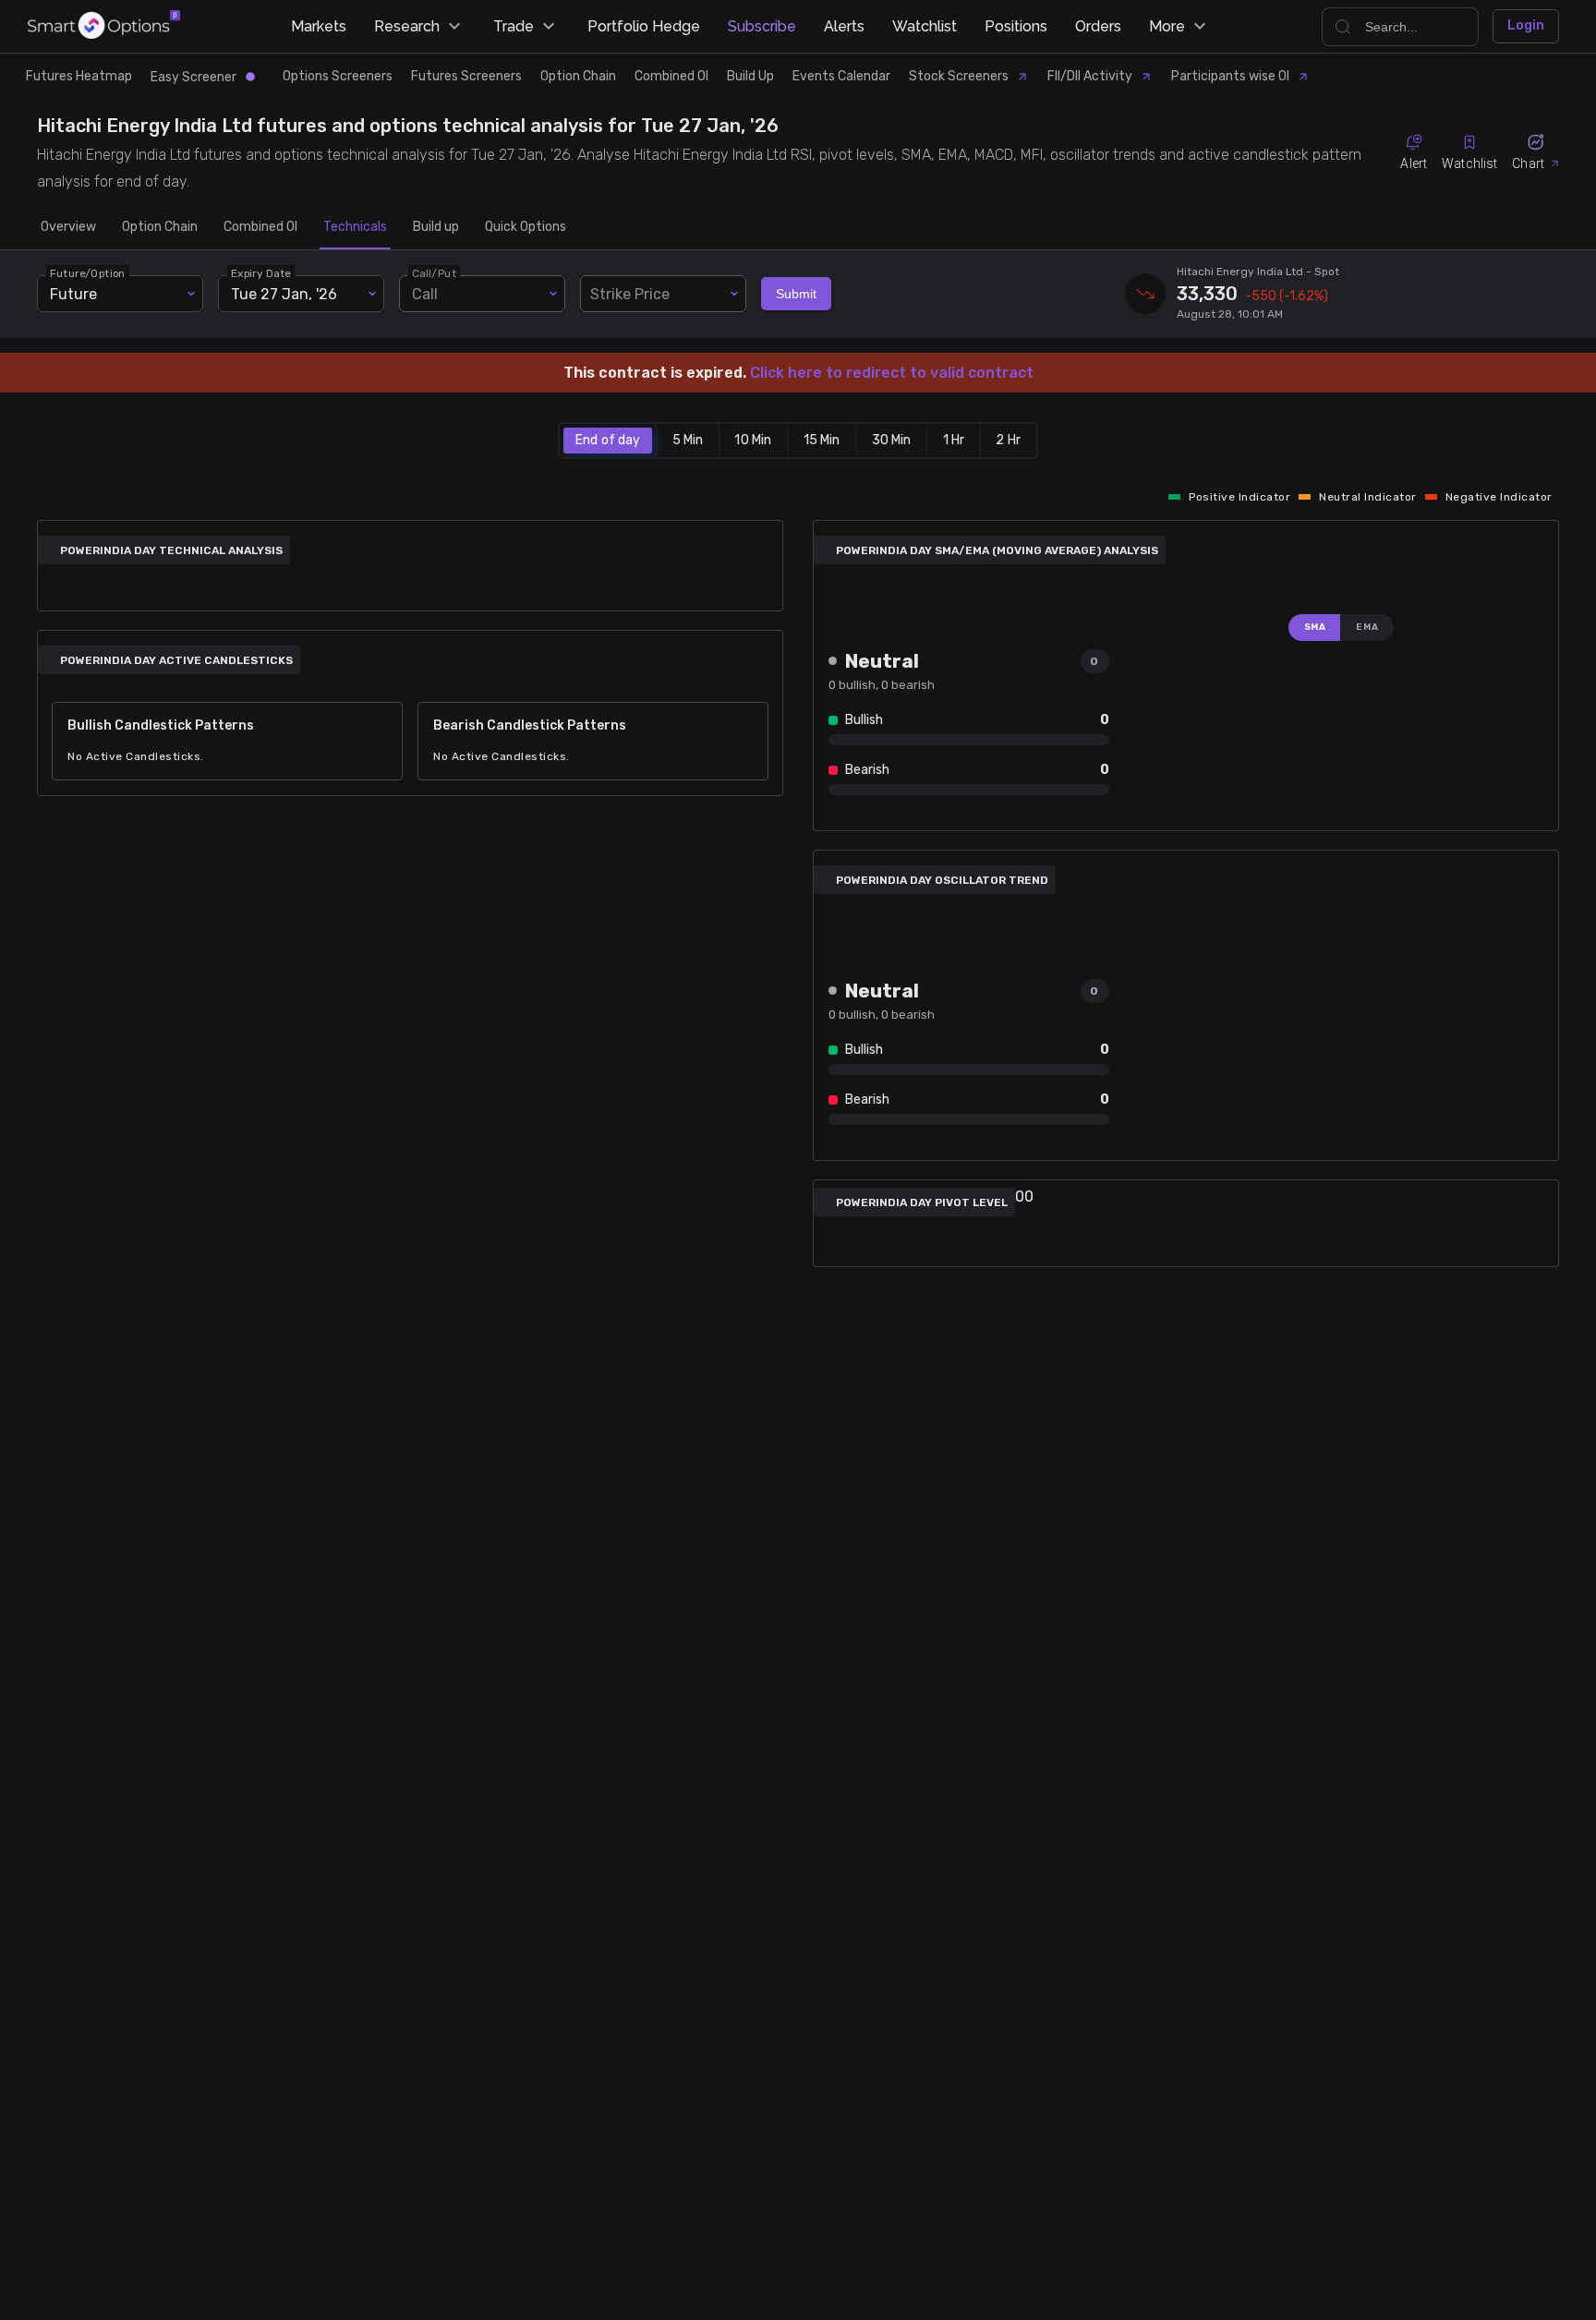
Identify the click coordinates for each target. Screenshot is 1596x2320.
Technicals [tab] (355, 227)
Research (407, 26)
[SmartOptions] (104, 26)
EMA (1367, 627)
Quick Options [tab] (526, 227)
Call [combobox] (425, 294)
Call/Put (434, 273)
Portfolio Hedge (644, 26)
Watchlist (925, 26)
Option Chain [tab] (160, 227)
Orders (1098, 26)
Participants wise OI (1230, 76)
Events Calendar (841, 76)
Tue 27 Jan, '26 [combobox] (284, 294)
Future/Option (88, 273)
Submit (796, 294)
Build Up (750, 76)
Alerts (844, 26)
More (1167, 26)
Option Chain (578, 76)
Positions (1016, 26)
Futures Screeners (466, 76)
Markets (319, 26)
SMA (1315, 627)
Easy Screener (193, 77)
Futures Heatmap (79, 76)
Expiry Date (261, 273)
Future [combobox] (73, 294)
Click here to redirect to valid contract (892, 373)
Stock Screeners (959, 76)
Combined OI (671, 76)
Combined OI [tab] (260, 227)
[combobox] (663, 294)
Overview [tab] (68, 227)
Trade (514, 26)
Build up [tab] (436, 227)
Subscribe (762, 26)
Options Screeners (338, 76)
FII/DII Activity (1090, 76)
